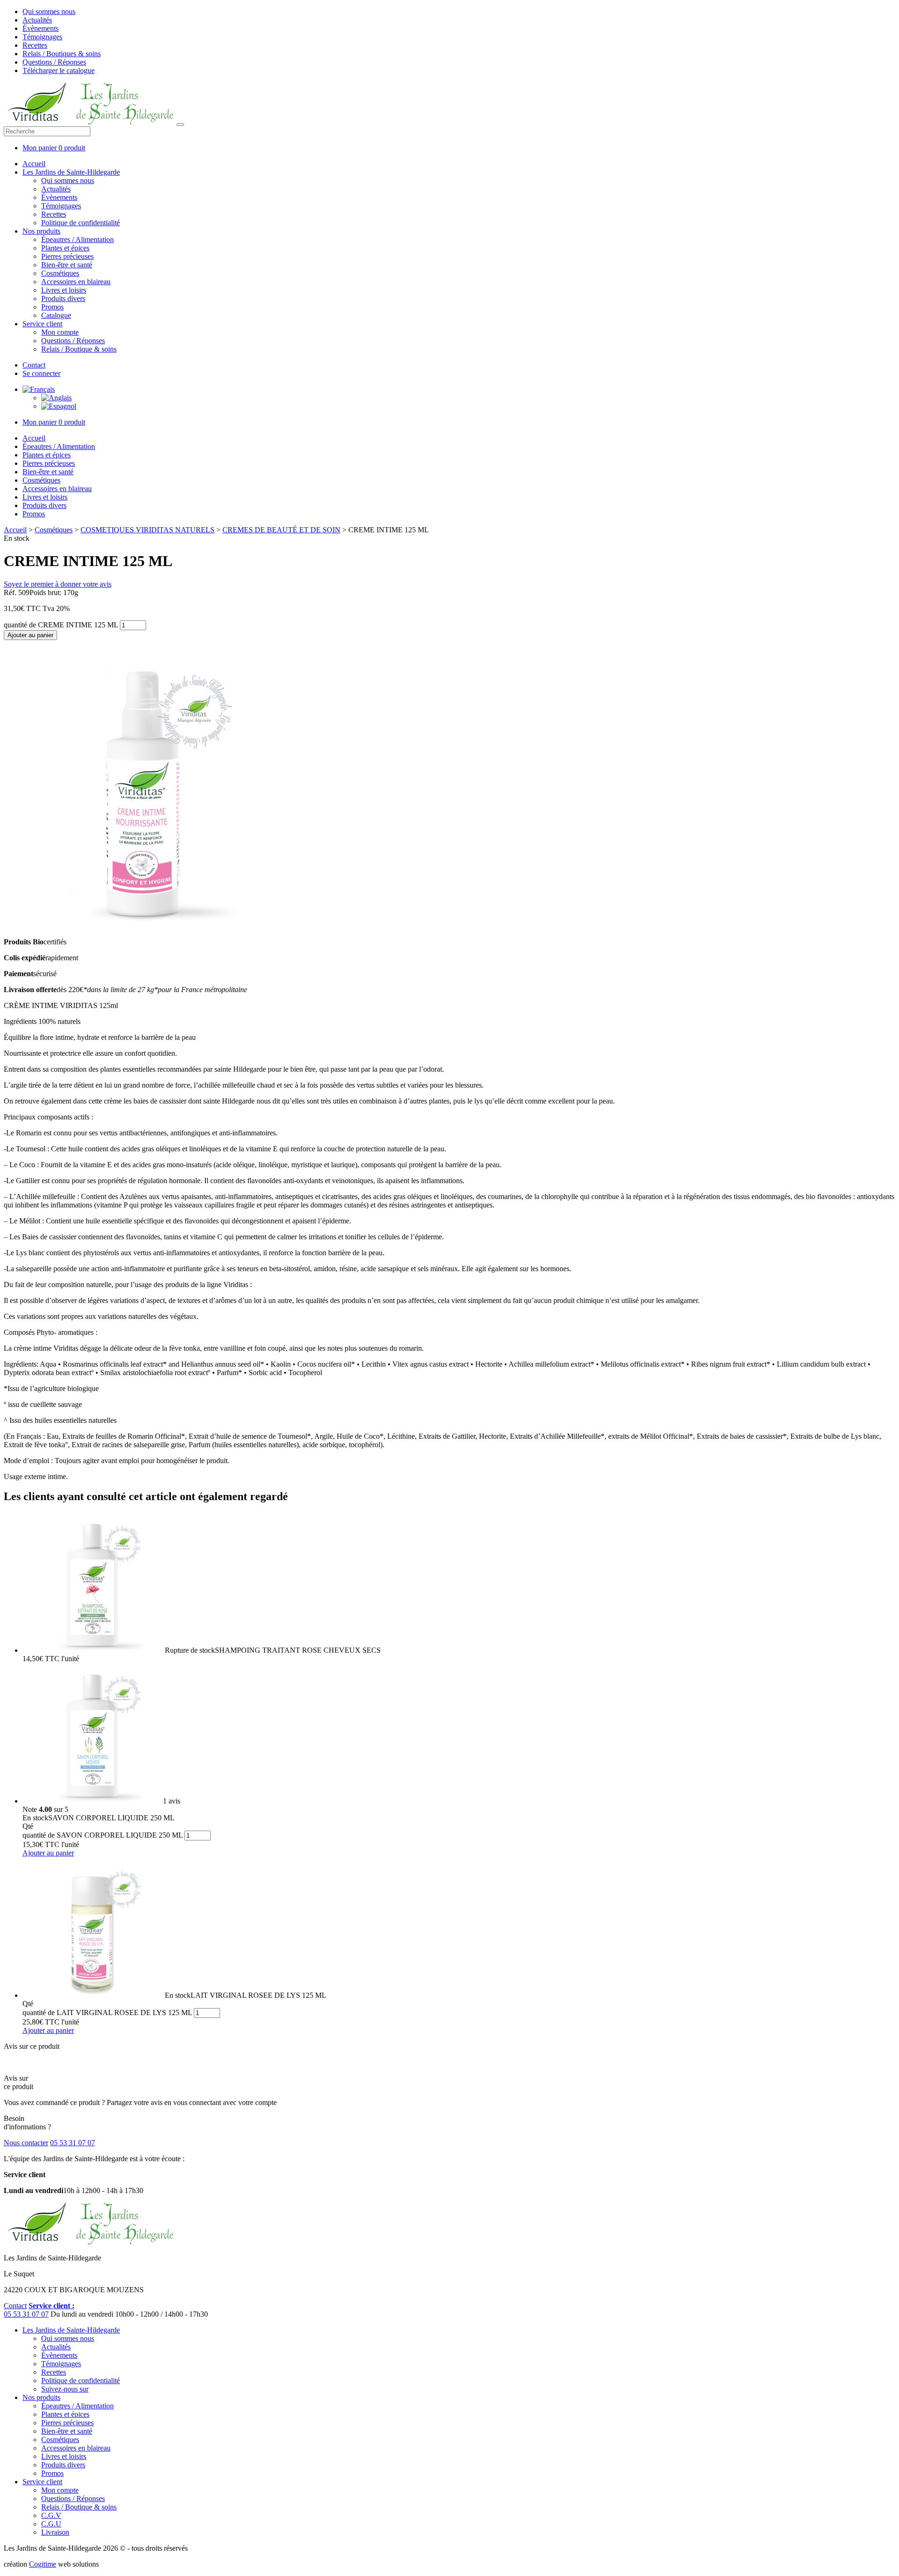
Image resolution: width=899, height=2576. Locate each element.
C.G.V (51, 2515)
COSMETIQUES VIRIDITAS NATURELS (147, 530)
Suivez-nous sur (65, 2389)
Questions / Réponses (54, 62)
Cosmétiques (60, 273)
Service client (42, 324)
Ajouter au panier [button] (48, 1853)
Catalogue (56, 315)
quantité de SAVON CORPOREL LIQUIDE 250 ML (103, 1835)
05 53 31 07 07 (73, 2143)
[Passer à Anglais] (56, 398)
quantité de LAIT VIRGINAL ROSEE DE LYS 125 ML (107, 2013)
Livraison (55, 2532)
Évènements (41, 28)
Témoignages (42, 37)
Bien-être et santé (67, 265)
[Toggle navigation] (180, 125)
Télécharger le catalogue (59, 70)
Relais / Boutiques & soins (62, 54)
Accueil (34, 164)
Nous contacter (26, 2143)
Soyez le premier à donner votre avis (58, 584)
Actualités (37, 20)
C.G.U (51, 2524)
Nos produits (41, 231)
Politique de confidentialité (81, 223)
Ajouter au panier (30, 635)
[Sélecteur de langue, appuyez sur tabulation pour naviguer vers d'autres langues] (39, 389)
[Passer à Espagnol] (59, 406)
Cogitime (43, 2564)
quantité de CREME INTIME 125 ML (61, 625)
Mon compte (60, 332)
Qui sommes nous (49, 11)
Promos (52, 307)
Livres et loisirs (64, 290)
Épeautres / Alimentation (77, 239)
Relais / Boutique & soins (79, 349)
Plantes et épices (65, 248)
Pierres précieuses (67, 256)
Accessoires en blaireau (76, 282)
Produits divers (63, 298)
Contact (34, 365)
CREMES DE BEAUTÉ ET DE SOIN (281, 530)
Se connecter (41, 373)
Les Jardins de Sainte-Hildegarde (71, 172)
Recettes (35, 45)
